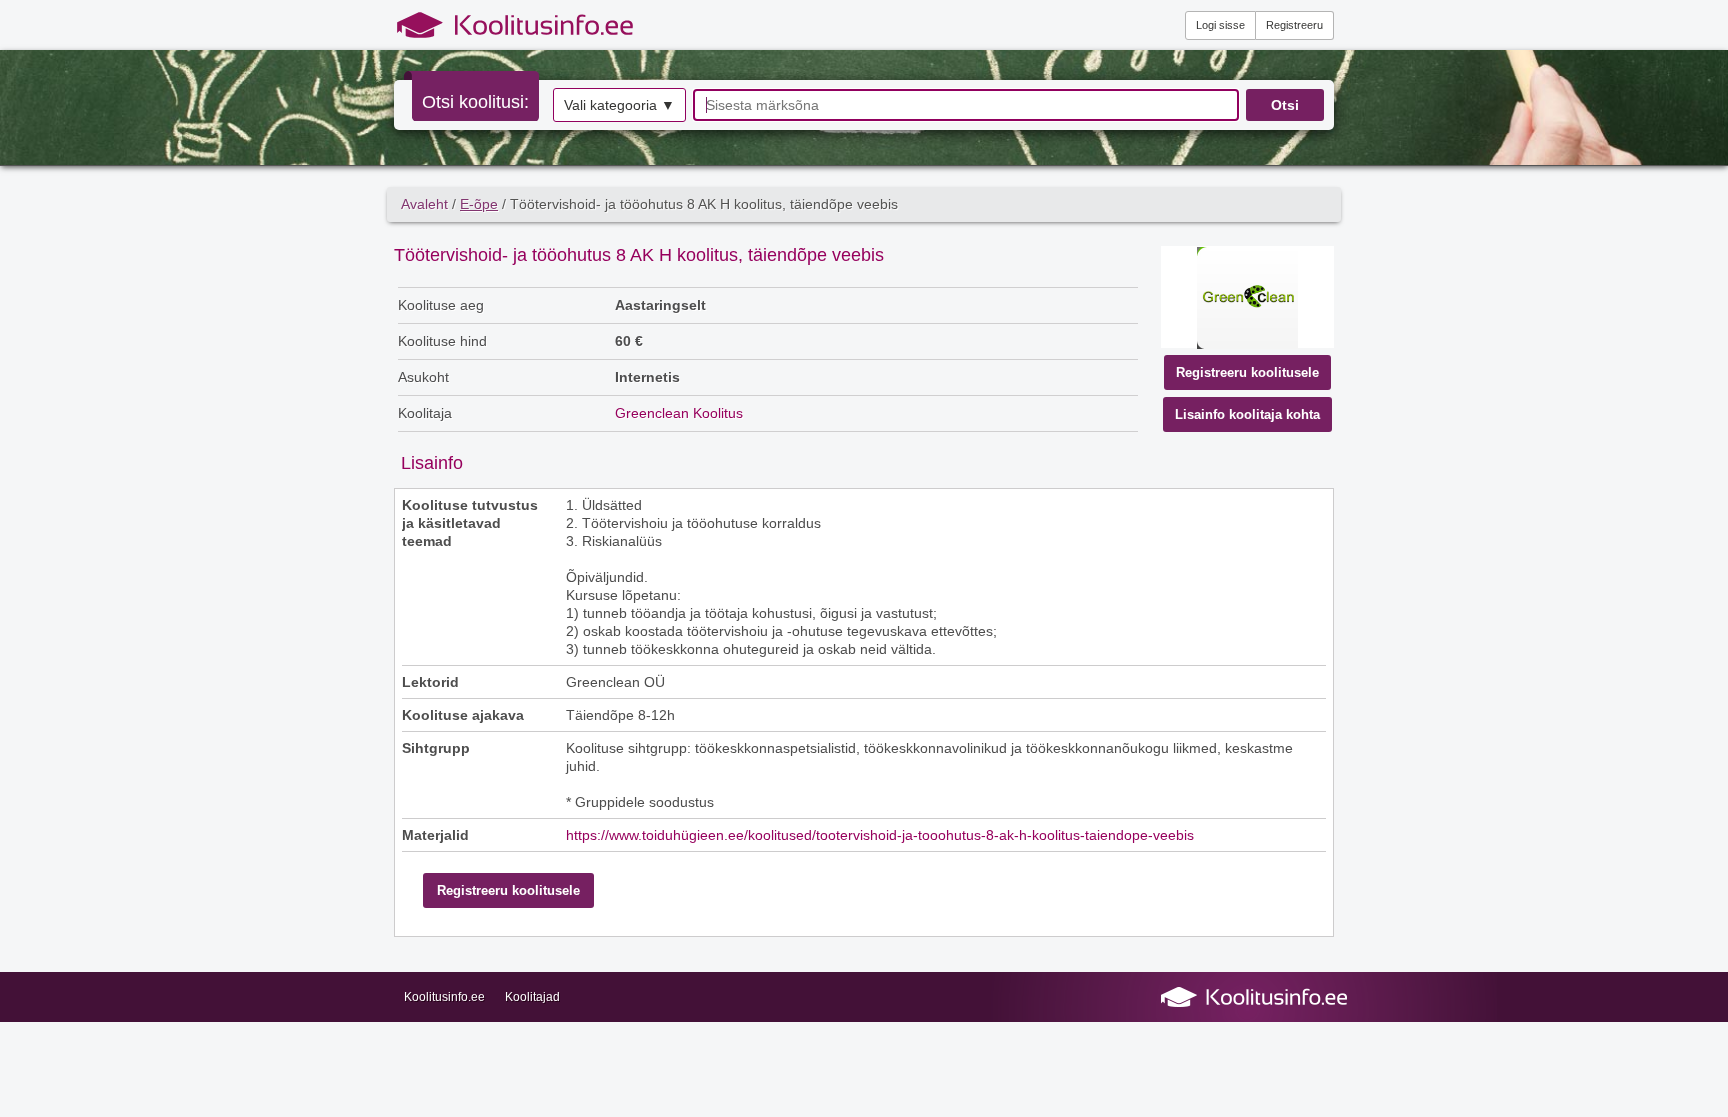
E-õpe (479, 204)
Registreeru (1294, 25)
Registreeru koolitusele (1247, 372)
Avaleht (424, 204)
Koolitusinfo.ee (444, 997)
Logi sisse (1220, 25)
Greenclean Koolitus (679, 413)
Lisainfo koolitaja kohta (1247, 414)
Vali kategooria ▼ (619, 105)
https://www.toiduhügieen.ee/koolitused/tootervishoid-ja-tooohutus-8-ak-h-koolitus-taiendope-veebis (880, 835)
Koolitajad (532, 997)
